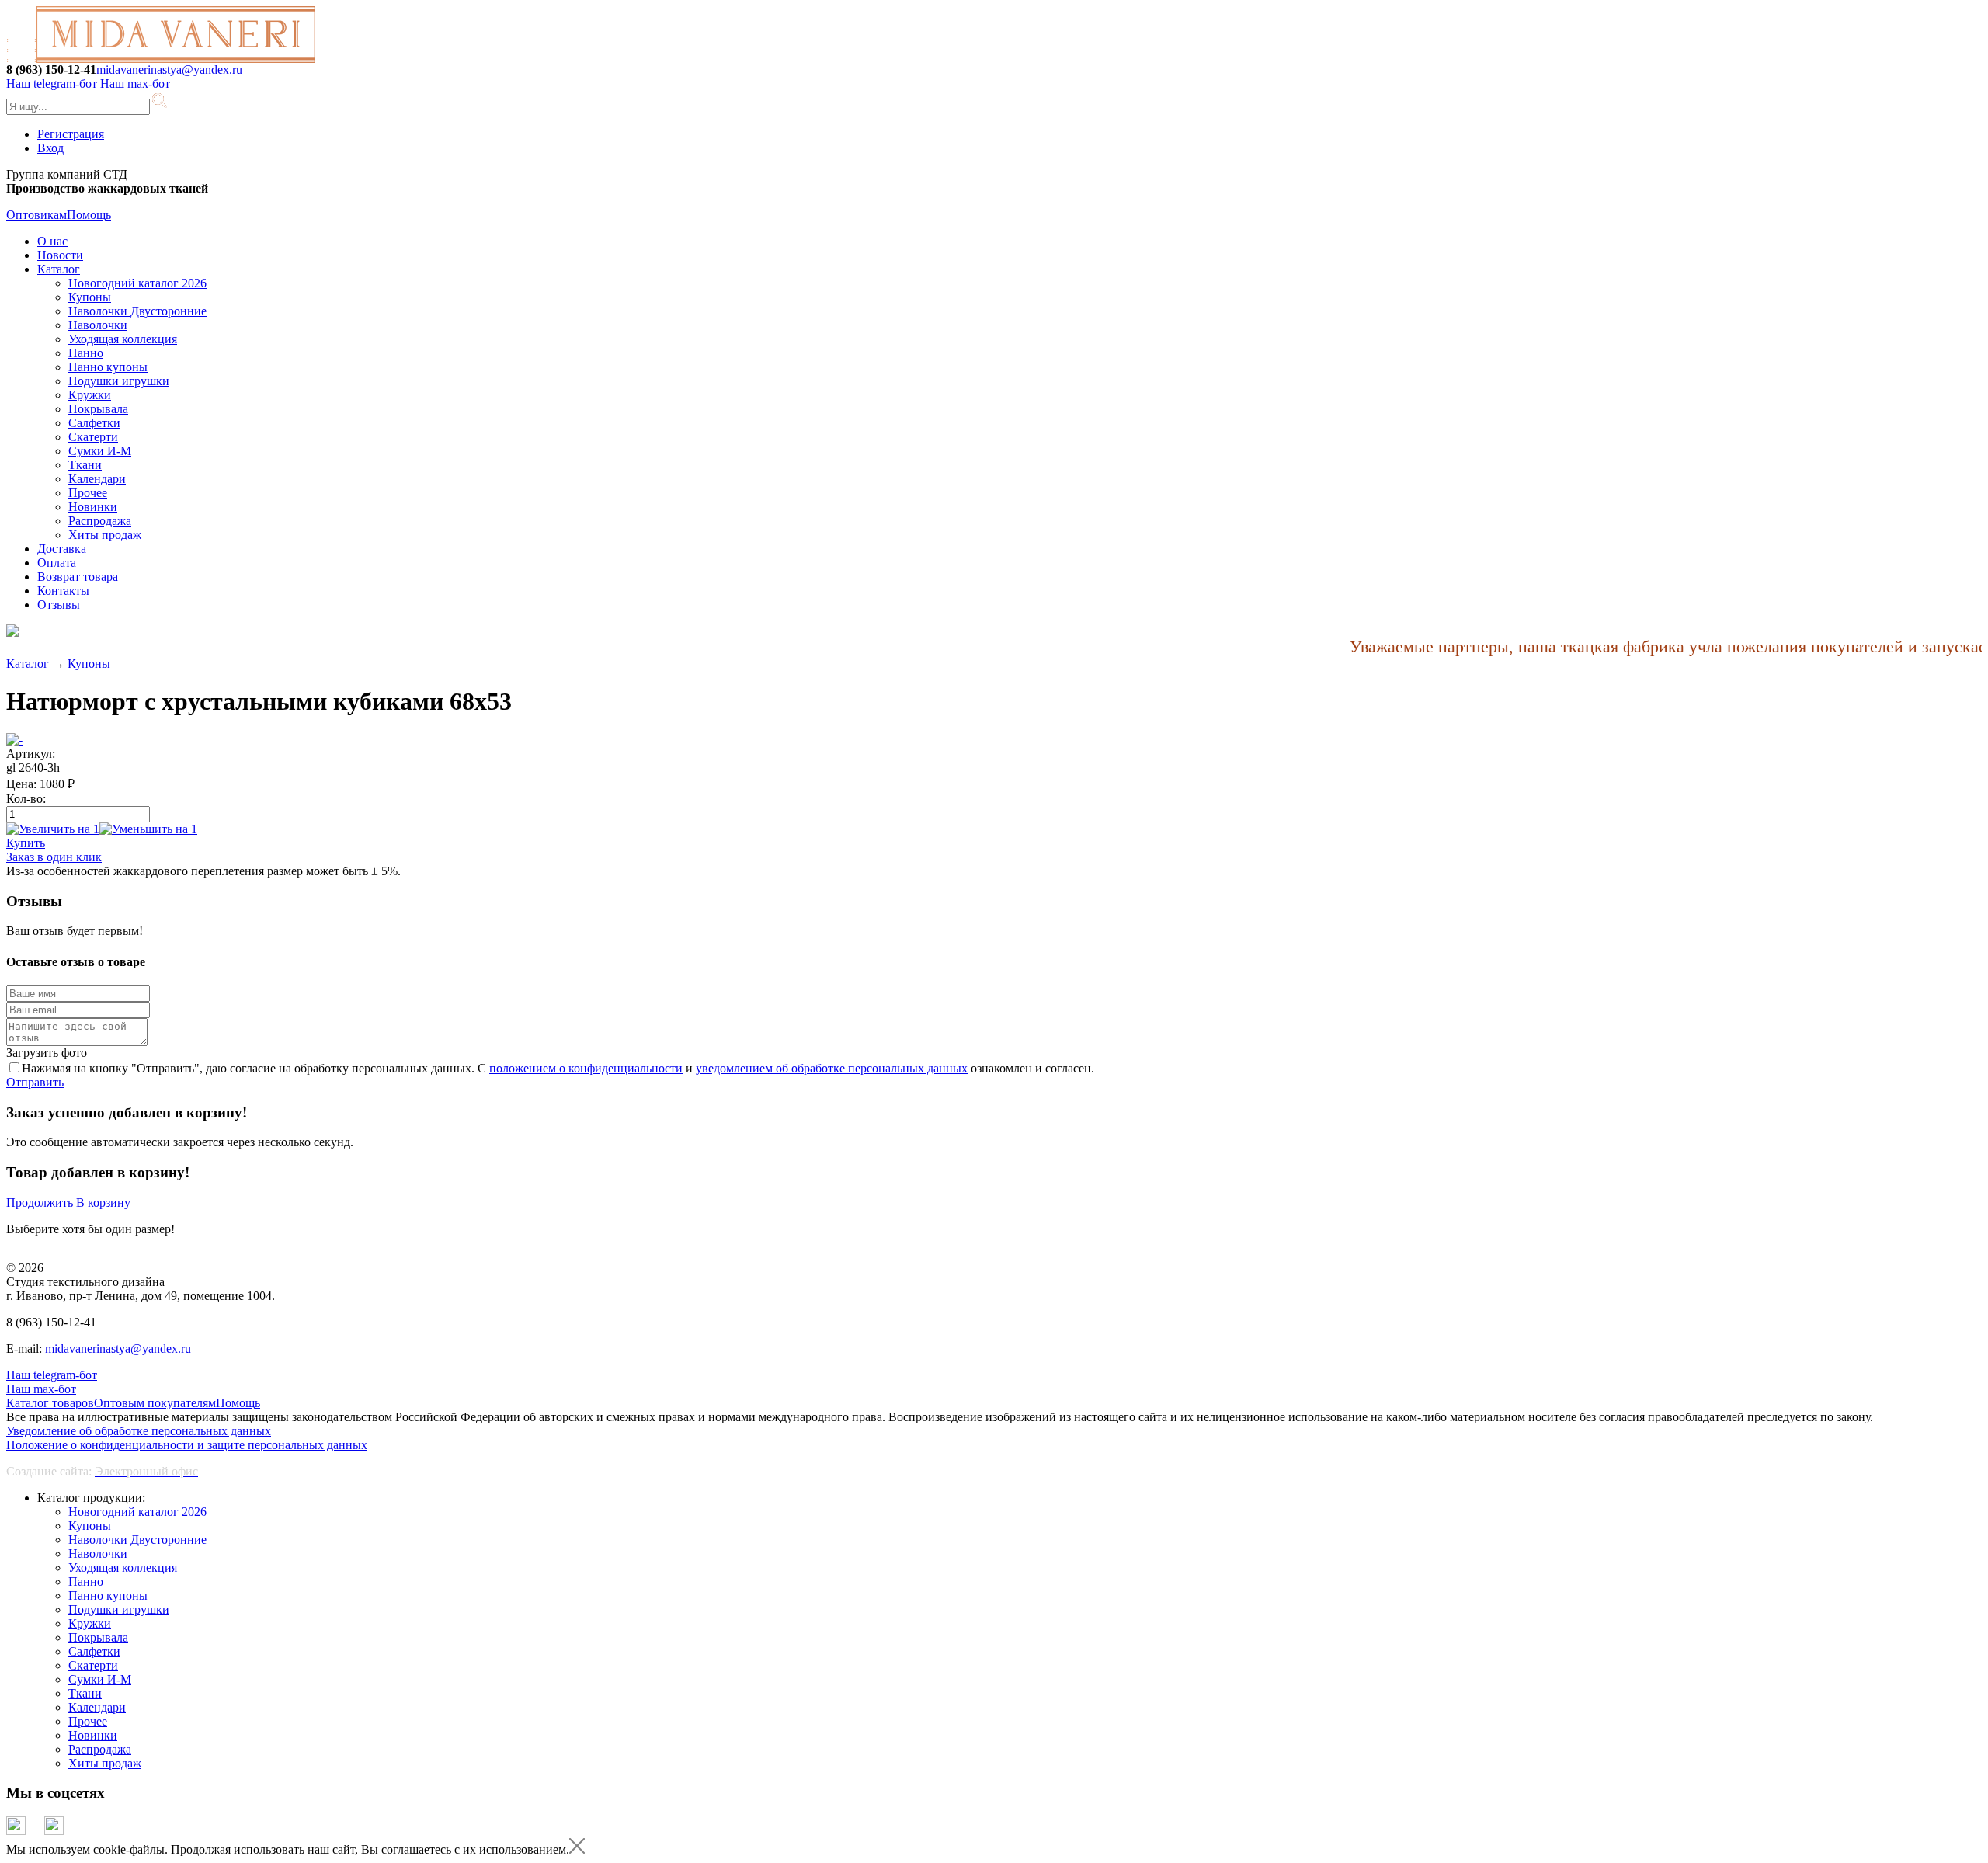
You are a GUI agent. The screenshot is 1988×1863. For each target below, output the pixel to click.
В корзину (103, 1203)
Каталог (59, 269)
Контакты (63, 591)
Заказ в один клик (54, 857)
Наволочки (98, 325)
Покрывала (98, 409)
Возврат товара (78, 577)
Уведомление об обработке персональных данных (139, 1431)
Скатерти (93, 437)
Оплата (57, 563)
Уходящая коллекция (123, 339)
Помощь (89, 215)
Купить (26, 843)
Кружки (90, 395)
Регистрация (71, 134)
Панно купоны (108, 367)
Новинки (93, 507)
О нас (52, 241)
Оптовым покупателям (155, 1403)
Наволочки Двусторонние (137, 311)
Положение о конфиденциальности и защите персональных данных (187, 1445)
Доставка (62, 549)
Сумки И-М (100, 451)
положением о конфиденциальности (586, 1068)
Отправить (35, 1082)
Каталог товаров (50, 1403)
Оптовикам (36, 215)
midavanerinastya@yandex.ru (169, 70)
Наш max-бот (41, 1389)
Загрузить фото (47, 1053)
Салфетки (94, 423)
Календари (97, 479)
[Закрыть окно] (577, 1849)
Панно (86, 353)
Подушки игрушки (119, 381)
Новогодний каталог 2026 (137, 283)
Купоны (90, 297)
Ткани (85, 465)
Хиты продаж (105, 535)
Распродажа (100, 521)
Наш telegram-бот (52, 1375)
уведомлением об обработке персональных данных (832, 1068)
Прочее (88, 493)
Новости (60, 255)
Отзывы (59, 605)
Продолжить (40, 1203)
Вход (50, 148)
